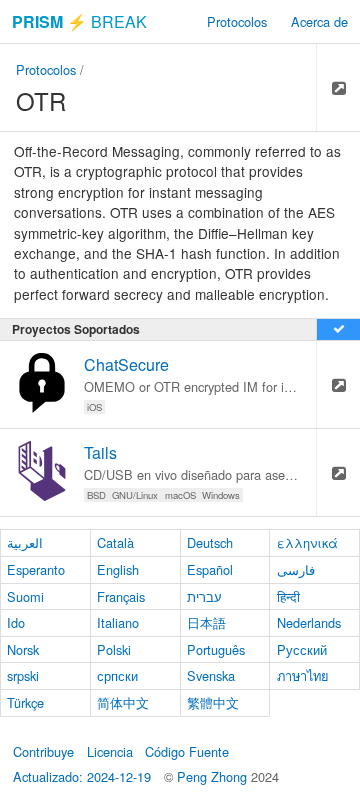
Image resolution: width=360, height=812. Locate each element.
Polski (114, 649)
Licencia (110, 751)
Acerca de (319, 21)
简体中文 (123, 702)
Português (216, 649)
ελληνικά (307, 542)
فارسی (296, 569)
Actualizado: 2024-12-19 (82, 776)
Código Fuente (187, 751)
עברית (204, 596)
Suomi (25, 596)
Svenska (211, 675)
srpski (23, 675)
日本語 (206, 622)
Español (210, 569)
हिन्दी (288, 596)
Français (121, 596)
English (118, 569)
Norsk (23, 649)
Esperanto (36, 569)
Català (115, 542)
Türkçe (25, 702)
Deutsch (210, 542)
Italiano (118, 622)
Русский (302, 649)
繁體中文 (213, 702)
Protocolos (237, 21)
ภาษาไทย (303, 675)
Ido (16, 622)
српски (117, 675)
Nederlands (309, 622)
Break (79, 21)
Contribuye (43, 751)
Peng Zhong (214, 776)
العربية (25, 542)
